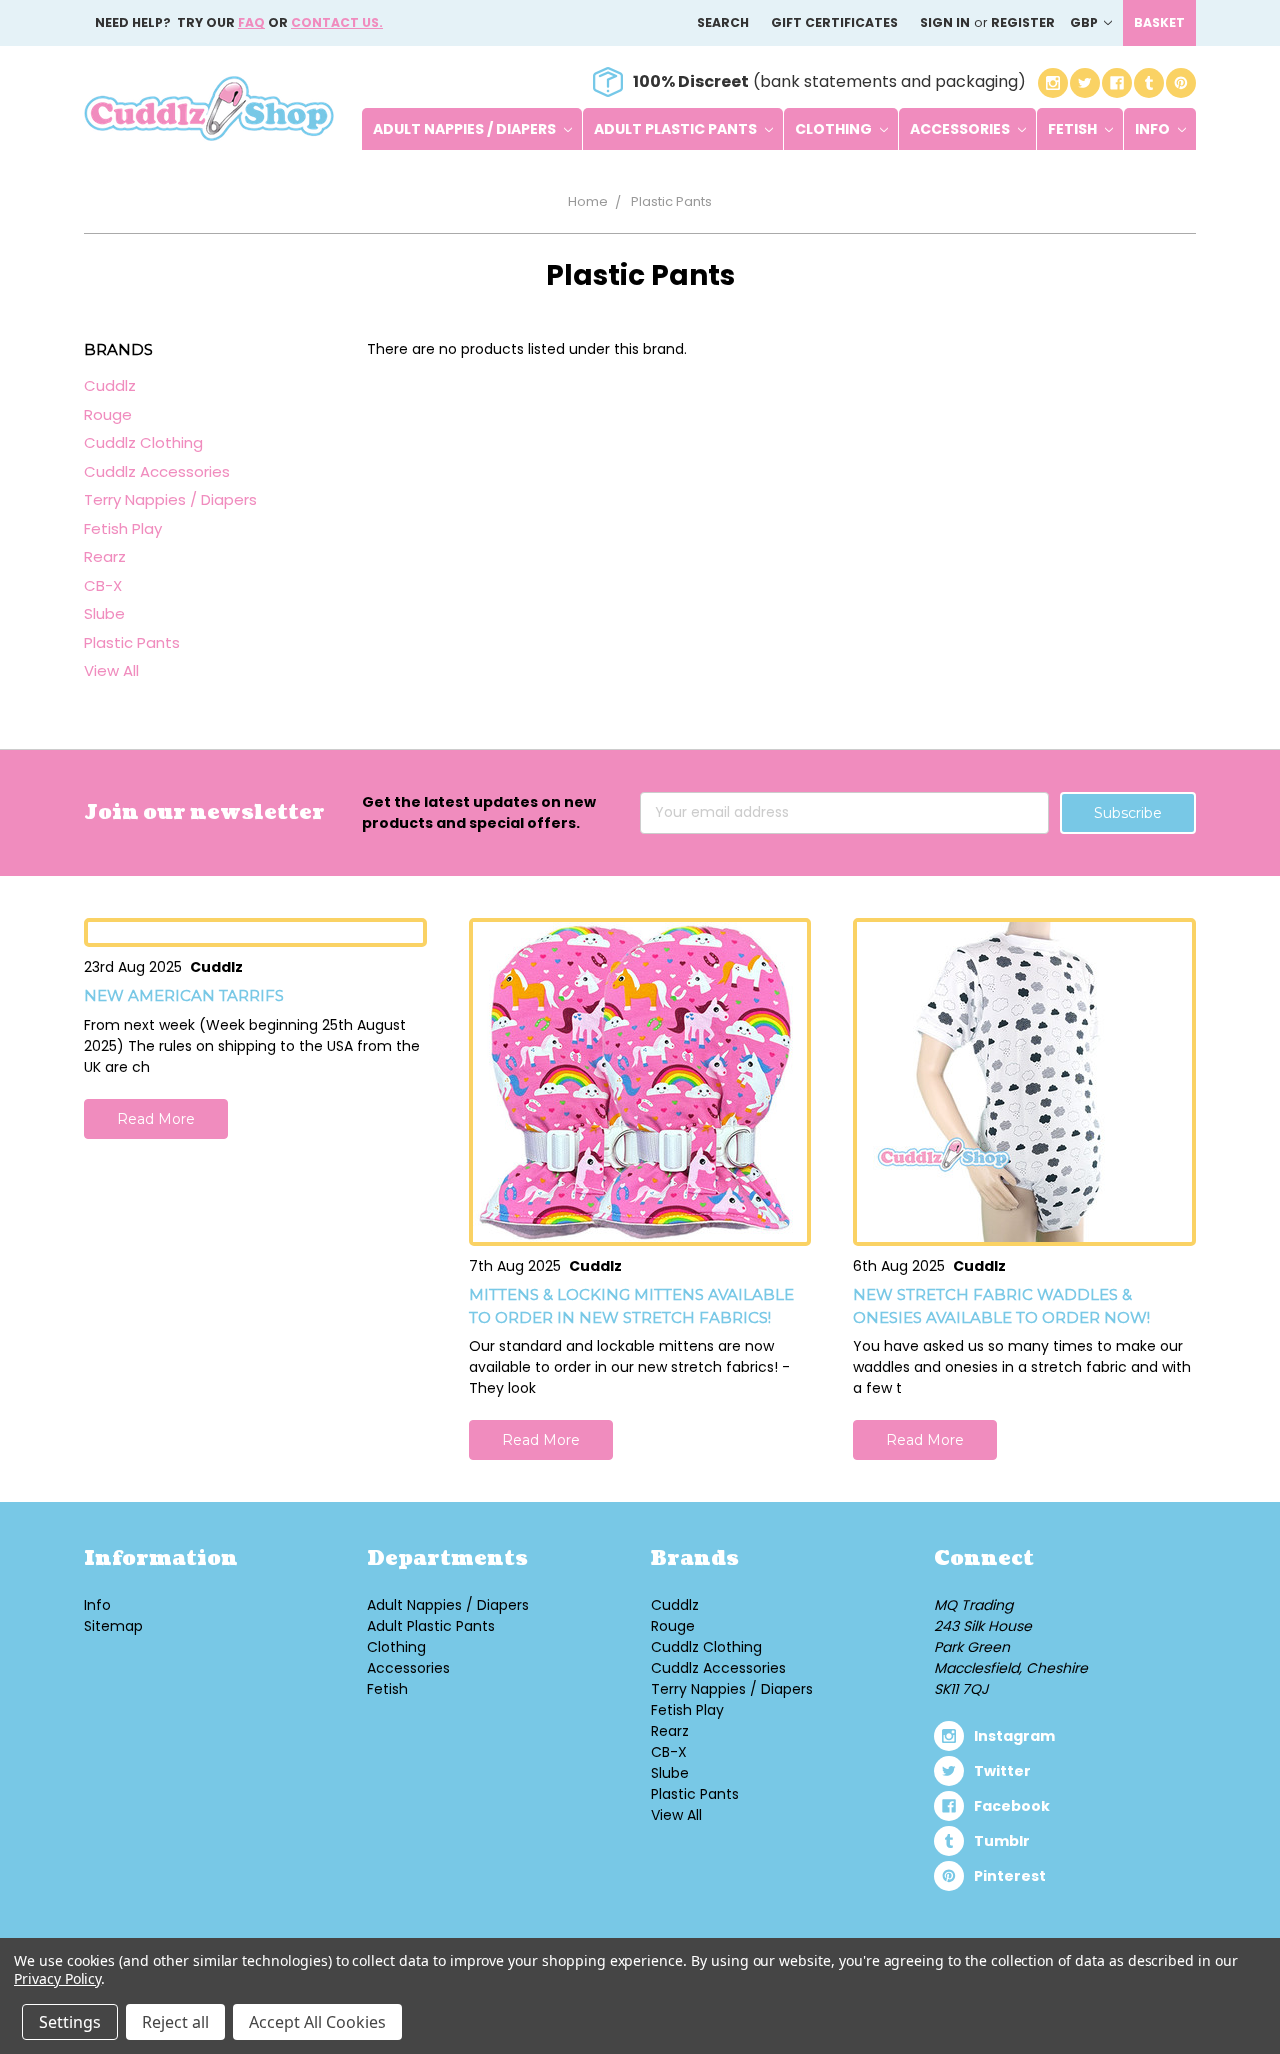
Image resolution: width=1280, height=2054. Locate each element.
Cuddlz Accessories (157, 471)
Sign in (945, 22)
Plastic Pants (671, 201)
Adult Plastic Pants (677, 129)
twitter (1002, 1771)
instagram (1014, 1736)
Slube (104, 613)
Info (1154, 129)
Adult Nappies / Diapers (466, 129)
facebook (1012, 1806)
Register (1023, 22)
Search (723, 22)
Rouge (108, 414)
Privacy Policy (57, 1978)
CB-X (103, 585)
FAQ (251, 22)
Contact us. (337, 22)
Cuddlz (110, 385)
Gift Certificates (834, 22)
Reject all (175, 2022)
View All (111, 670)
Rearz (105, 556)
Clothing (835, 129)
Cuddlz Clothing (143, 442)
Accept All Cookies (317, 2022)
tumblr (1002, 1841)
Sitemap (113, 1626)
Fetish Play (123, 528)
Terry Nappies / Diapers (170, 499)
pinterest (1010, 1876)
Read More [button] (156, 1119)
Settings (70, 2022)
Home (588, 201)
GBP (1085, 22)
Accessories (961, 129)
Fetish (1074, 129)
